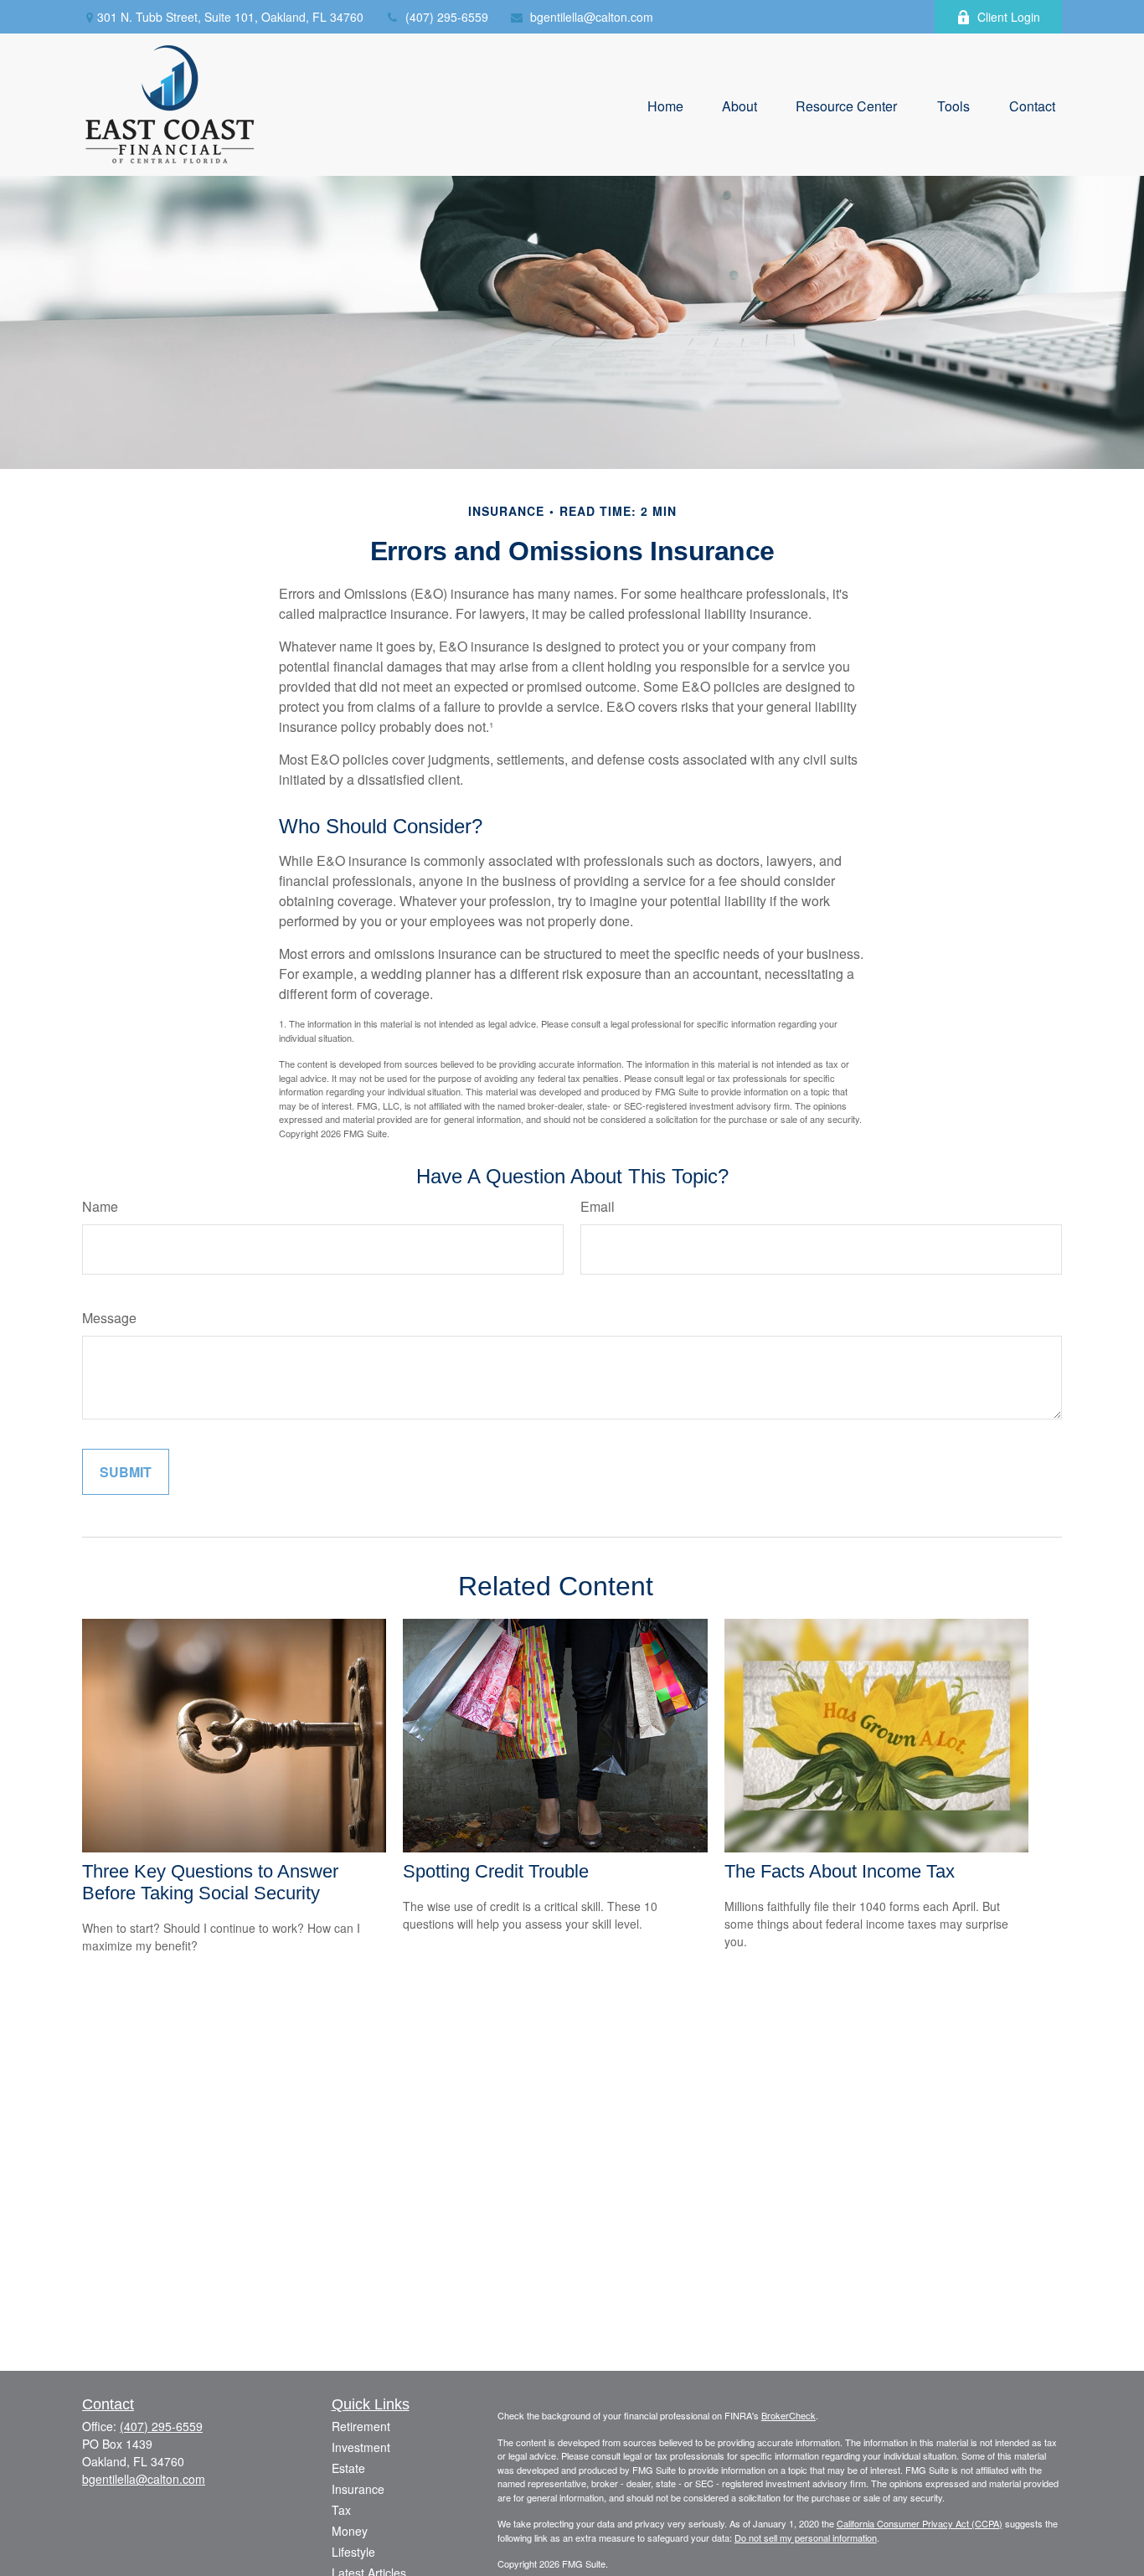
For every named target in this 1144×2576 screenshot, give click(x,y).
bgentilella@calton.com (592, 17)
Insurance (358, 2489)
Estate (348, 2468)
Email (598, 1206)
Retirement (361, 2426)
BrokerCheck (788, 2415)
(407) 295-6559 (447, 17)
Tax (341, 2510)
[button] (665, 104)
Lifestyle (353, 2552)
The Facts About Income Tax (840, 1871)
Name (100, 1206)
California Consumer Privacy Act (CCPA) (920, 2523)
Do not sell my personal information (806, 2537)
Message (109, 1318)
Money (350, 2531)
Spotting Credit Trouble (496, 1871)
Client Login (1009, 17)
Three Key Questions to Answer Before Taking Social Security (210, 1882)
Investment (361, 2447)
